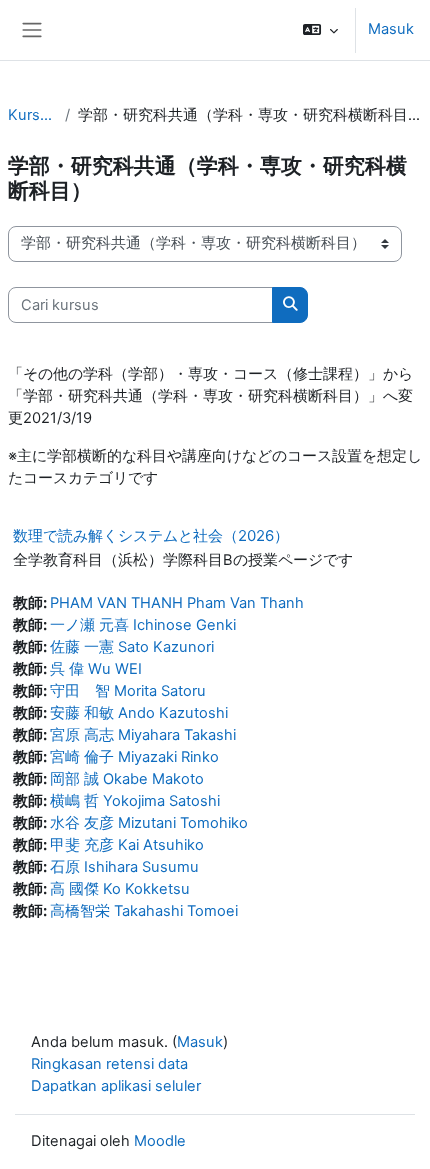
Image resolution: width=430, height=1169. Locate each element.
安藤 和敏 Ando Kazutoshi (139, 713)
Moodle (160, 1141)
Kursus (32, 115)
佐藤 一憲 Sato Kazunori (132, 647)
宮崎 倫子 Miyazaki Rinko (134, 757)
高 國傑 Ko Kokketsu (120, 889)
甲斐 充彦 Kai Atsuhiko (127, 845)
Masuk (391, 29)
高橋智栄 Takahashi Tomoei (144, 911)
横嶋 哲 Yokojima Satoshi (135, 801)
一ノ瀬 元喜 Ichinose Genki (143, 625)
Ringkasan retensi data (109, 1064)
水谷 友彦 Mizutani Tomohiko (149, 823)
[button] (320, 30)
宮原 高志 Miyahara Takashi (143, 735)
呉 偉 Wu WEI (96, 669)
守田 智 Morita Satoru (128, 691)
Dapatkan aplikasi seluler (116, 1086)
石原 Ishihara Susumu (124, 867)
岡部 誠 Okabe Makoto (127, 779)
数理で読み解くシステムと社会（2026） (151, 535)
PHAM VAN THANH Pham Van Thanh (177, 603)
